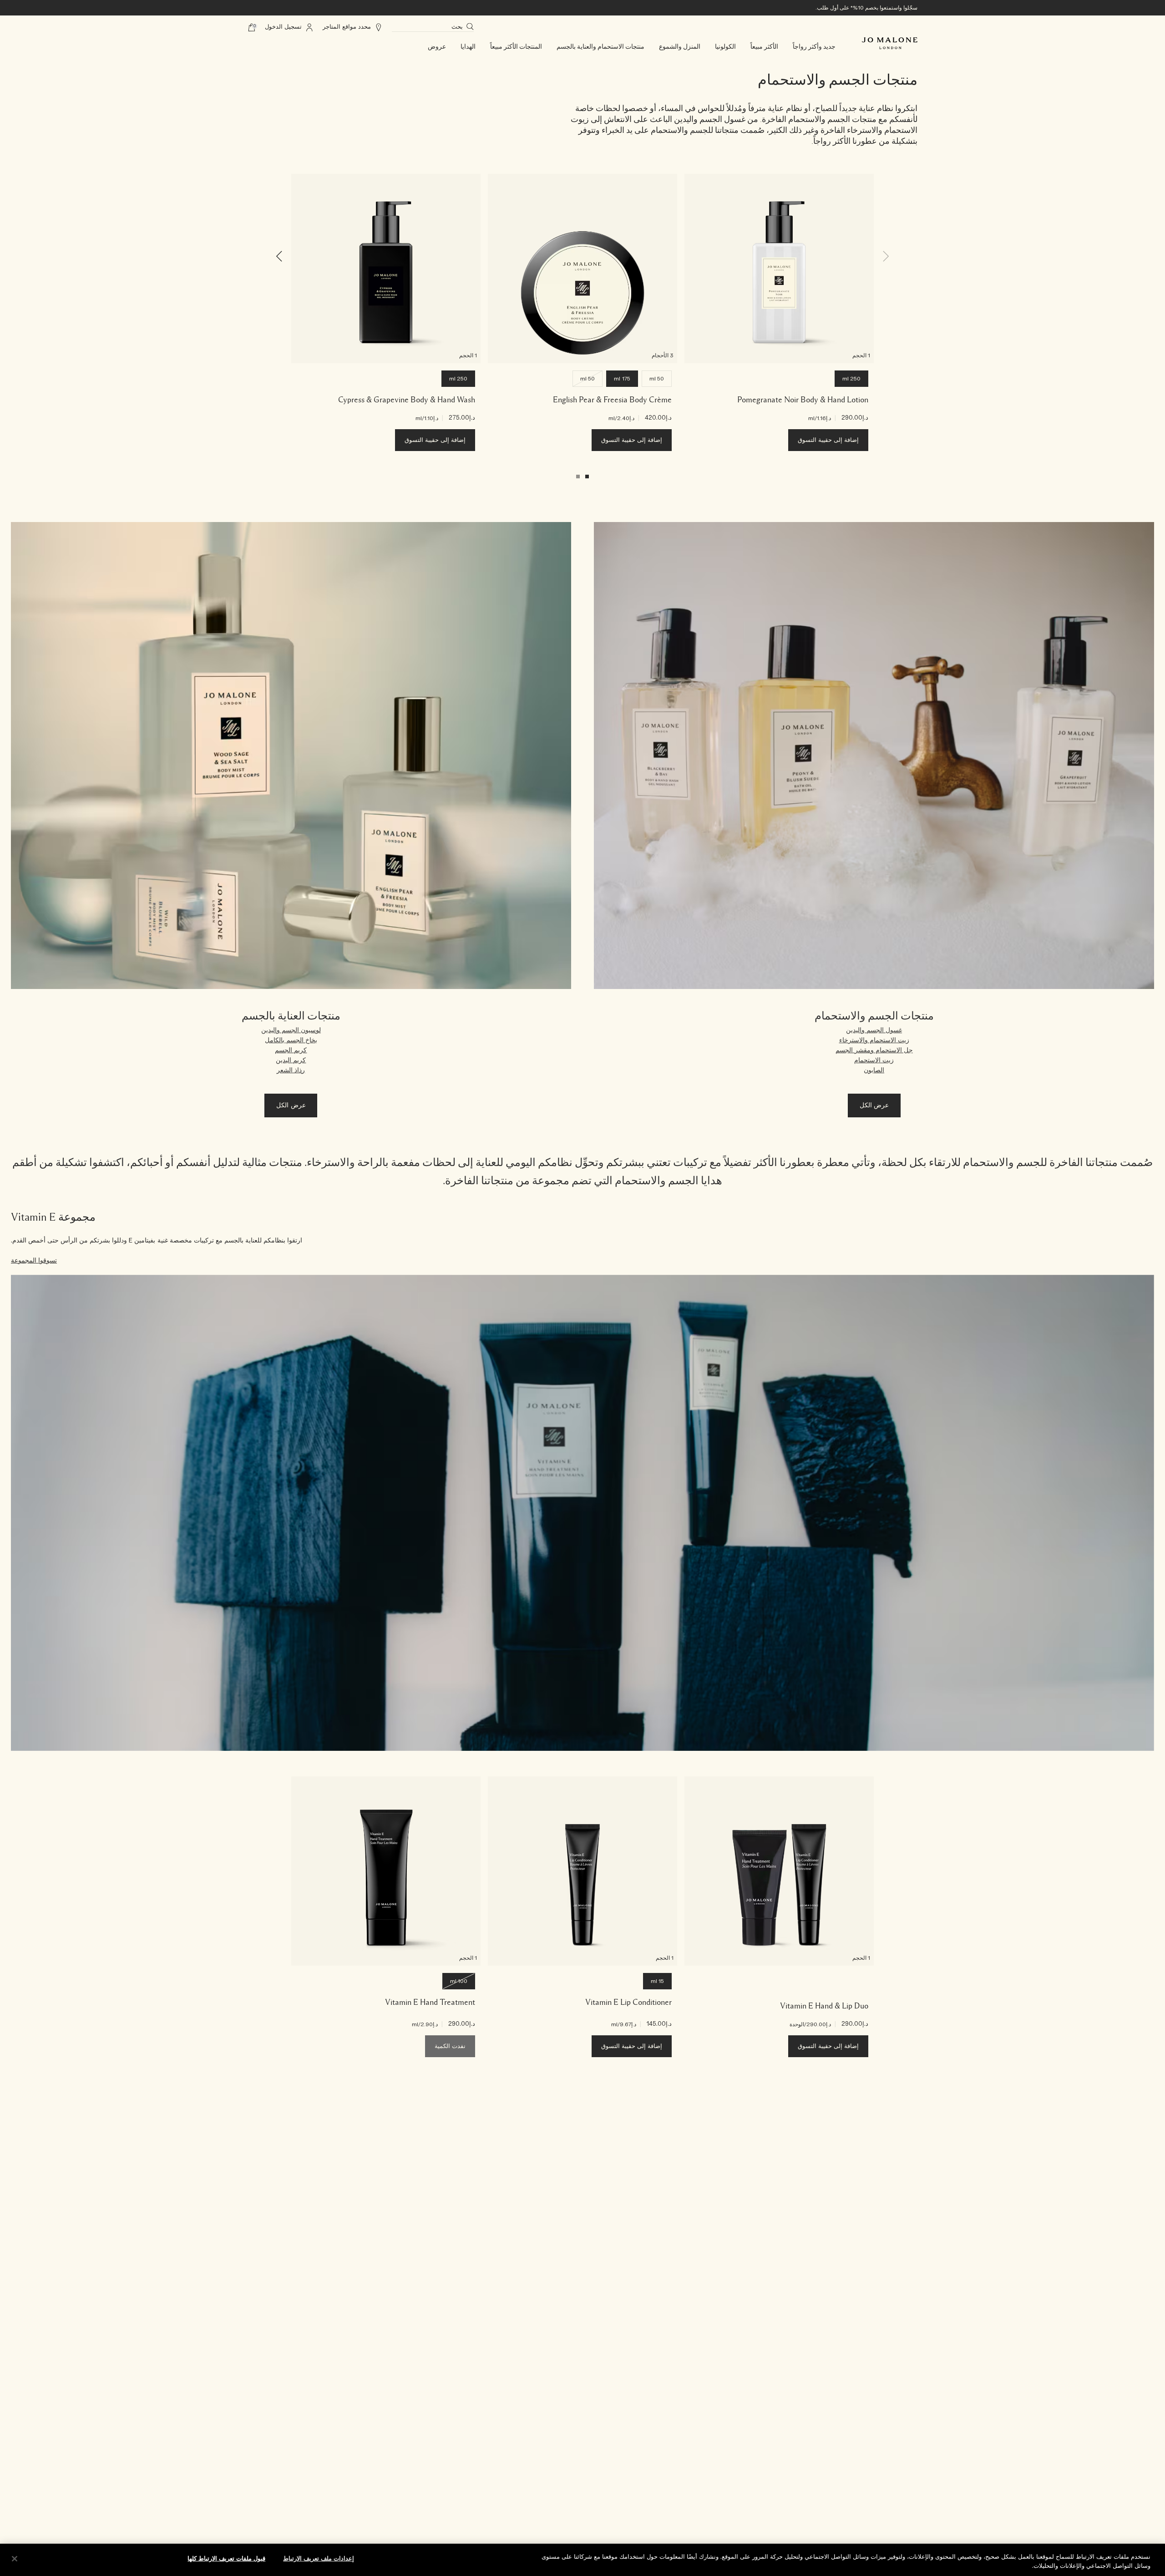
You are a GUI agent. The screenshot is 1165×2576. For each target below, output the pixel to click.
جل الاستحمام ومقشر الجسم (874, 1050)
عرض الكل (874, 1105)
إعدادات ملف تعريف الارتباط (319, 2559)
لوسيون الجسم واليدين (291, 1030)
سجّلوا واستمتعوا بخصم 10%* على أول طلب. (866, 8)
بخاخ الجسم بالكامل (291, 1040)
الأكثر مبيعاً (764, 47)
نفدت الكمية (450, 2046)
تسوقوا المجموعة (34, 1261)
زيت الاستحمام (874, 1060)
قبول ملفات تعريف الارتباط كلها (226, 2559)
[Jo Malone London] (890, 43)
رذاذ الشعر (291, 1070)
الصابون (874, 1070)
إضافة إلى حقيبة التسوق (828, 440)
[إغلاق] (15, 2559)
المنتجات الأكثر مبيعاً (516, 47)
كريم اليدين (291, 1060)
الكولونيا (725, 47)
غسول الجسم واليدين (874, 1030)
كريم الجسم (291, 1050)
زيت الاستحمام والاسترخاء (874, 1040)
